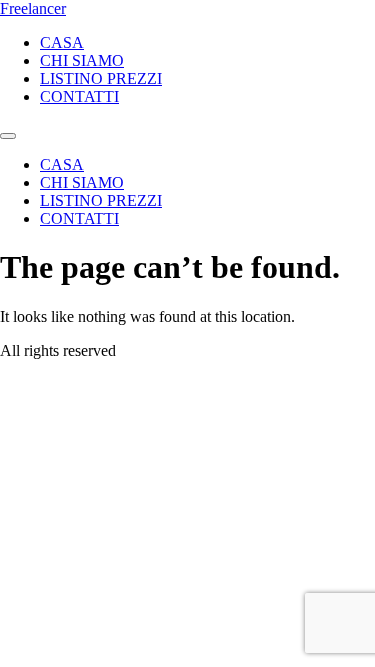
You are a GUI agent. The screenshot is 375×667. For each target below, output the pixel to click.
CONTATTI (79, 96)
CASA (62, 42)
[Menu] (8, 136)
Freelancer (33, 8)
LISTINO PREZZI (101, 78)
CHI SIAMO (82, 60)
